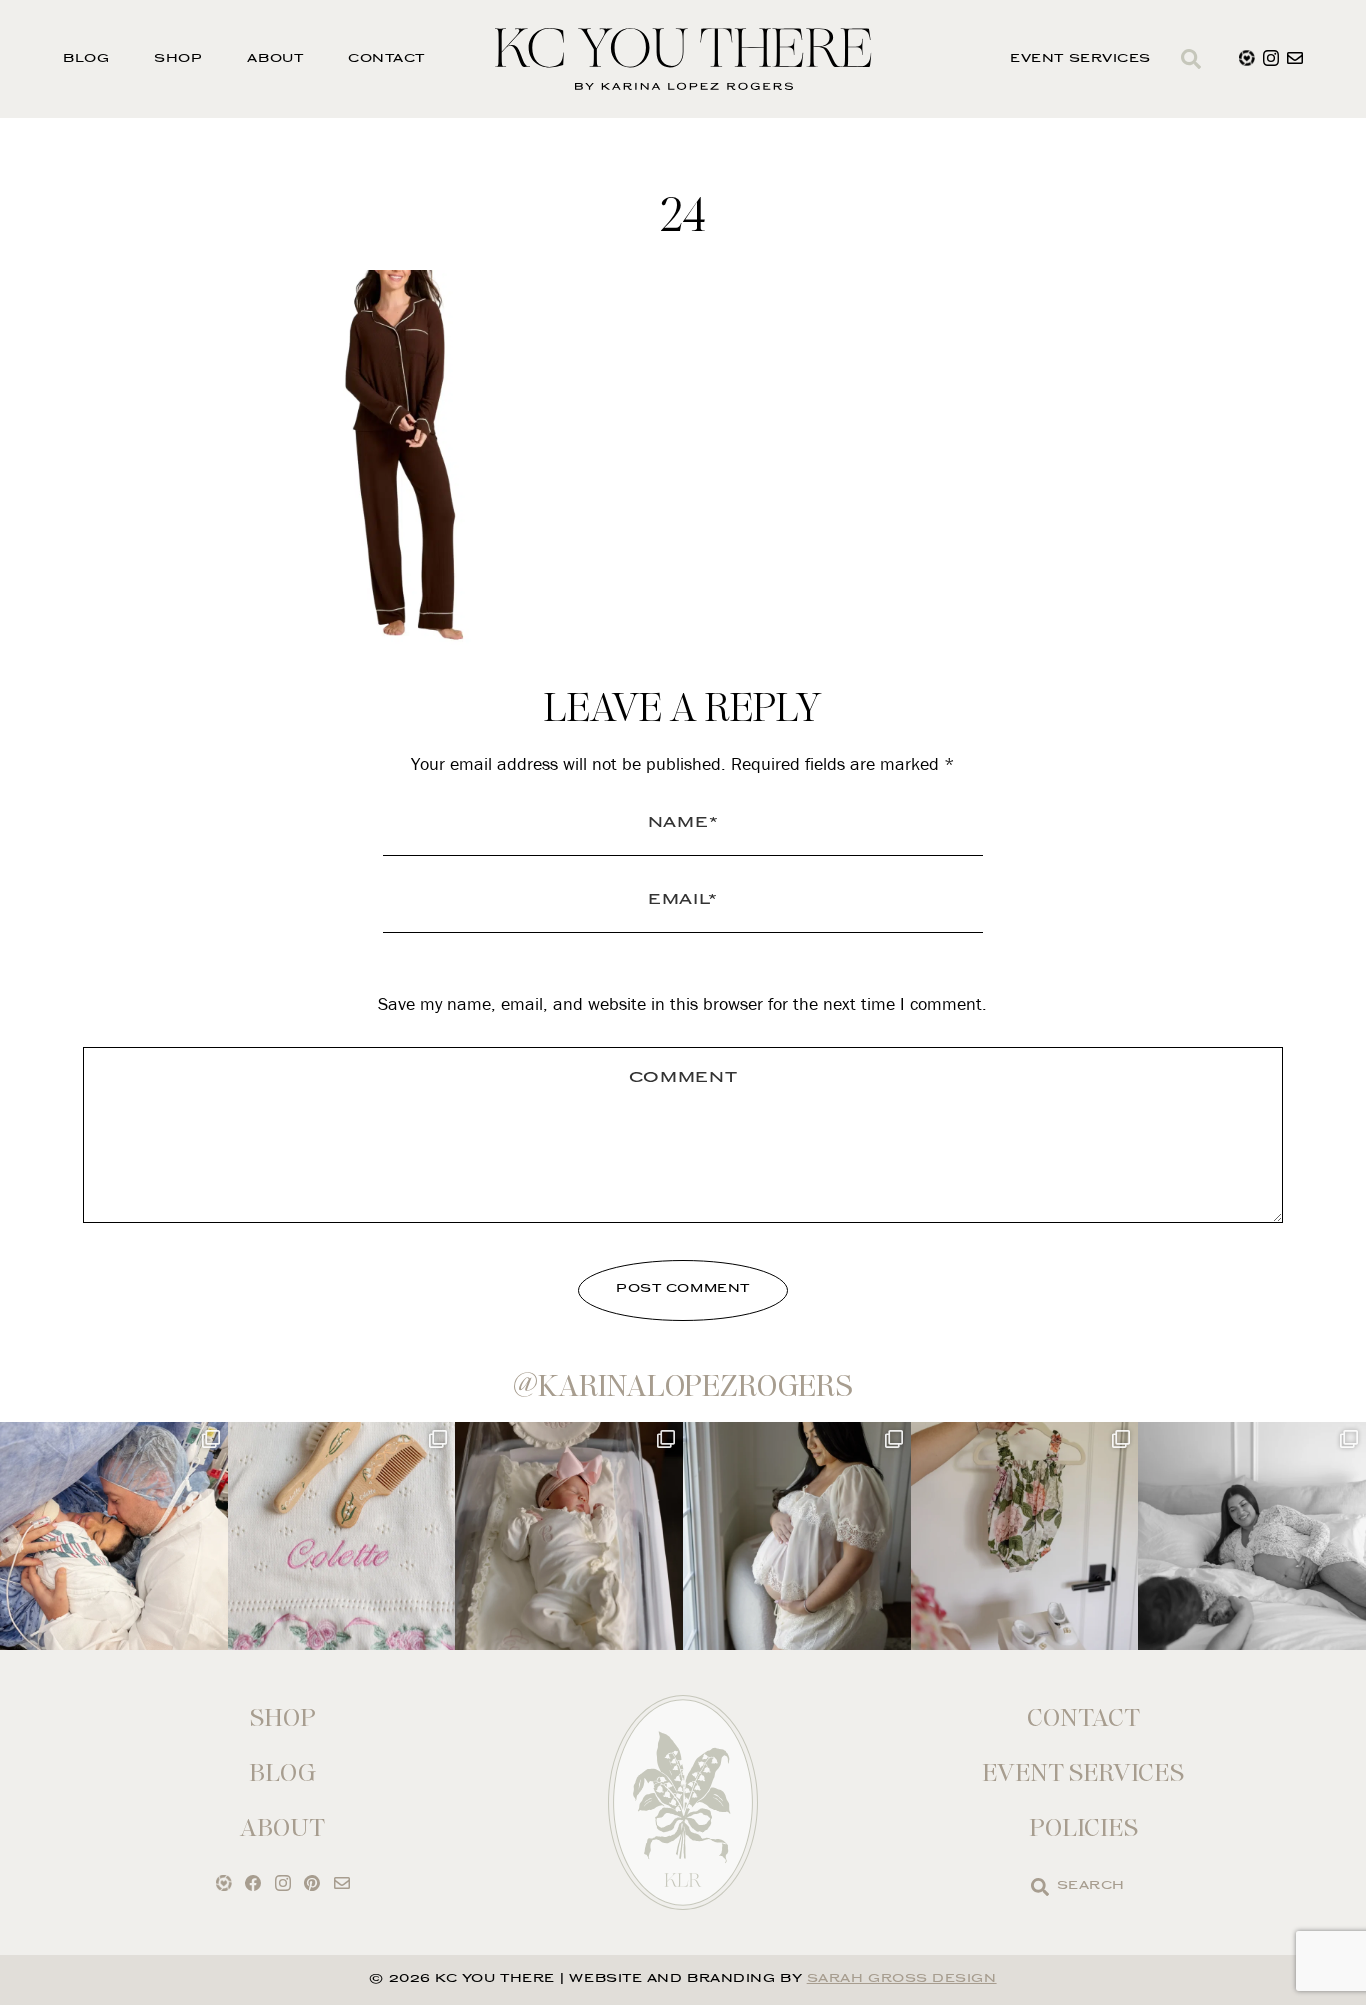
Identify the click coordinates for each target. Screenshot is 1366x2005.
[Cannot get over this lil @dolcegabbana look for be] (1025, 1536)
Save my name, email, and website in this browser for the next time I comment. (682, 1003)
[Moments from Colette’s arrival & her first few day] (114, 1536)
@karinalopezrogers (683, 1386)
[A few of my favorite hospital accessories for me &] (342, 1536)
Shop (178, 59)
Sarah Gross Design (902, 1979)
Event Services (1080, 59)
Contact (386, 59)
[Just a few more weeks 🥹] (1252, 1536)
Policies (1083, 1827)
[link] (1040, 1887)
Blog (86, 59)
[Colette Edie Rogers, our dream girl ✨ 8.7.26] (569, 1536)
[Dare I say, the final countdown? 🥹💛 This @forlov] (797, 1536)
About (275, 59)
